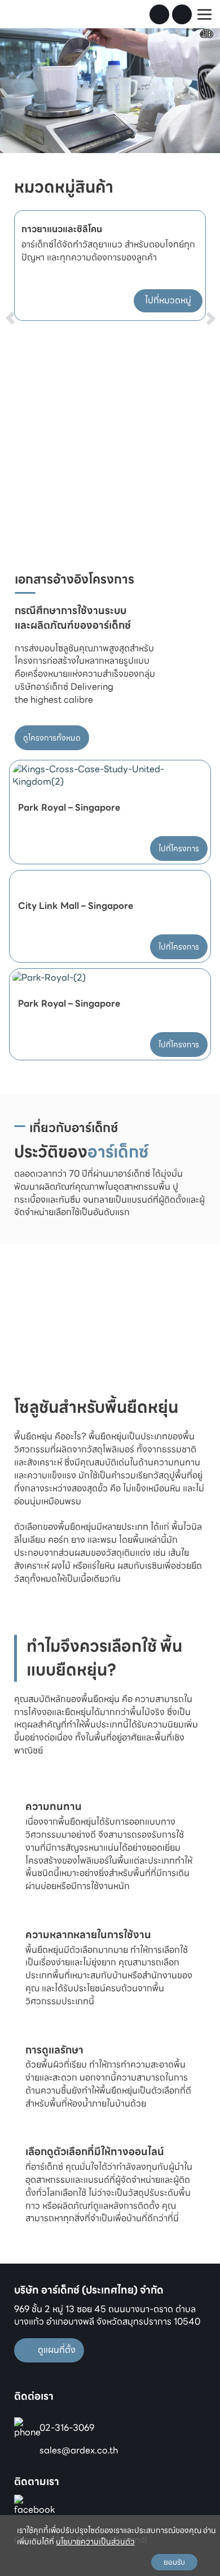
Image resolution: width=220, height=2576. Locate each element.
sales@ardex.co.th (79, 2450)
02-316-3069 (67, 2428)
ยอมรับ (174, 2562)
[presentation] (24, 296)
